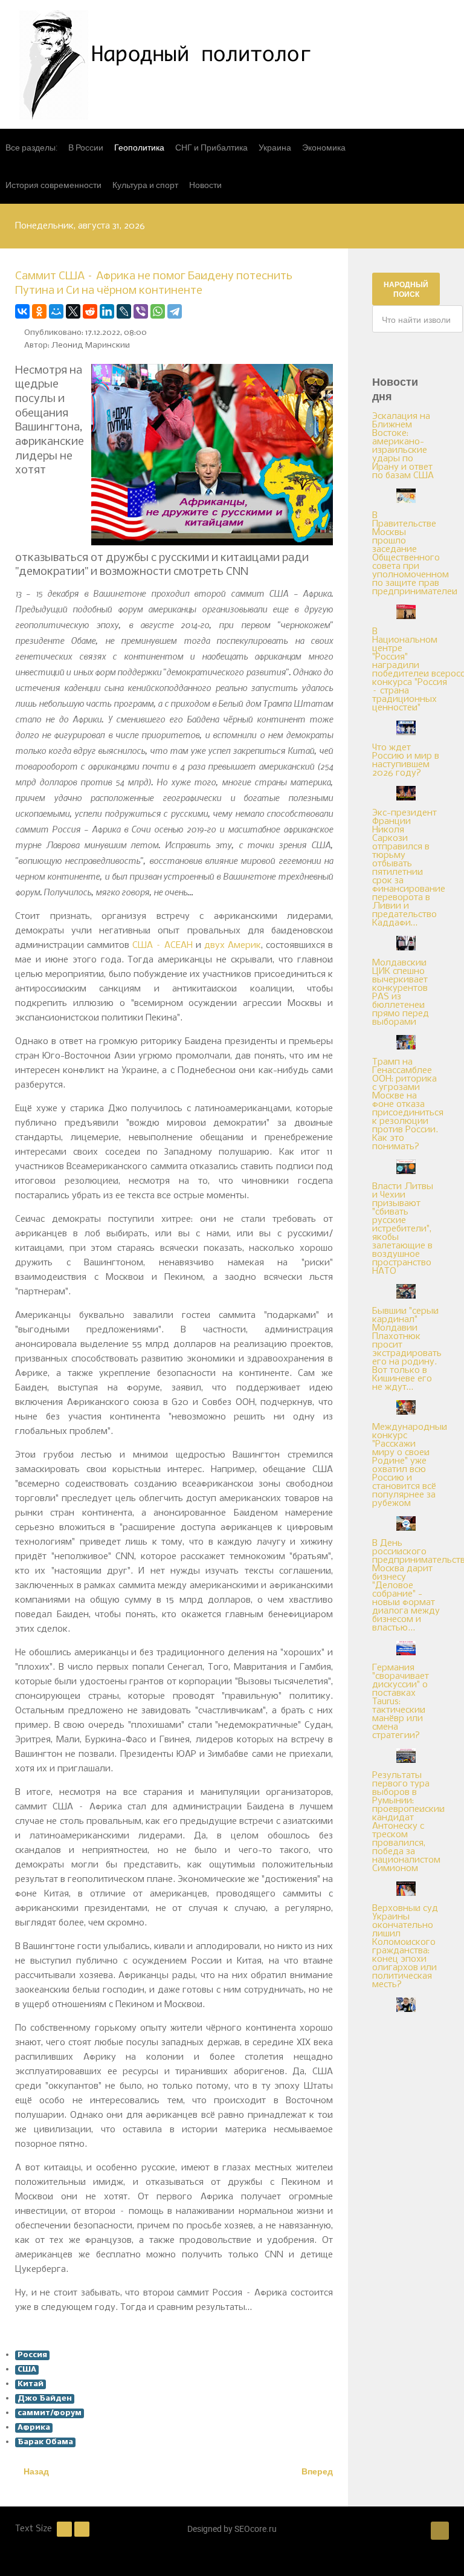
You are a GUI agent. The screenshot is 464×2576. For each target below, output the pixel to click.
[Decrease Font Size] (64, 2529)
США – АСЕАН (163, 946)
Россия (32, 2355)
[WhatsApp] (158, 311)
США (27, 2370)
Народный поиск (406, 289)
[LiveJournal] (124, 311)
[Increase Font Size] (82, 2529)
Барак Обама (45, 2442)
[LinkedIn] (107, 311)
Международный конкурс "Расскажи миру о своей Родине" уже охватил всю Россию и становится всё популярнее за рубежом (410, 1465)
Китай (31, 2384)
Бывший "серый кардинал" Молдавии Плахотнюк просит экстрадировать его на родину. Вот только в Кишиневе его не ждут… (407, 1349)
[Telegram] (175, 311)
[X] (73, 311)
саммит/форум (50, 2413)
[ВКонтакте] (22, 311)
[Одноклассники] (39, 311)
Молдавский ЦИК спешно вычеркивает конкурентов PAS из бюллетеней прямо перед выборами (401, 993)
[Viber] (141, 311)
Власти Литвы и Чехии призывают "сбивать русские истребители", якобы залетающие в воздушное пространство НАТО (403, 1229)
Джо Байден (45, 2399)
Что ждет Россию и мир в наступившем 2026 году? (406, 761)
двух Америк (233, 946)
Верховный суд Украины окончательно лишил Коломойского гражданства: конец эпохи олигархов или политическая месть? (405, 1947)
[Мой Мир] (56, 311)
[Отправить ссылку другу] (330, 311)
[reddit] (90, 311)
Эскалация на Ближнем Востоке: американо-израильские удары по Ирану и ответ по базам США (403, 446)
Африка (34, 2428)
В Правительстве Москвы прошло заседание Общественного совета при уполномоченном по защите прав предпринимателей (415, 554)
